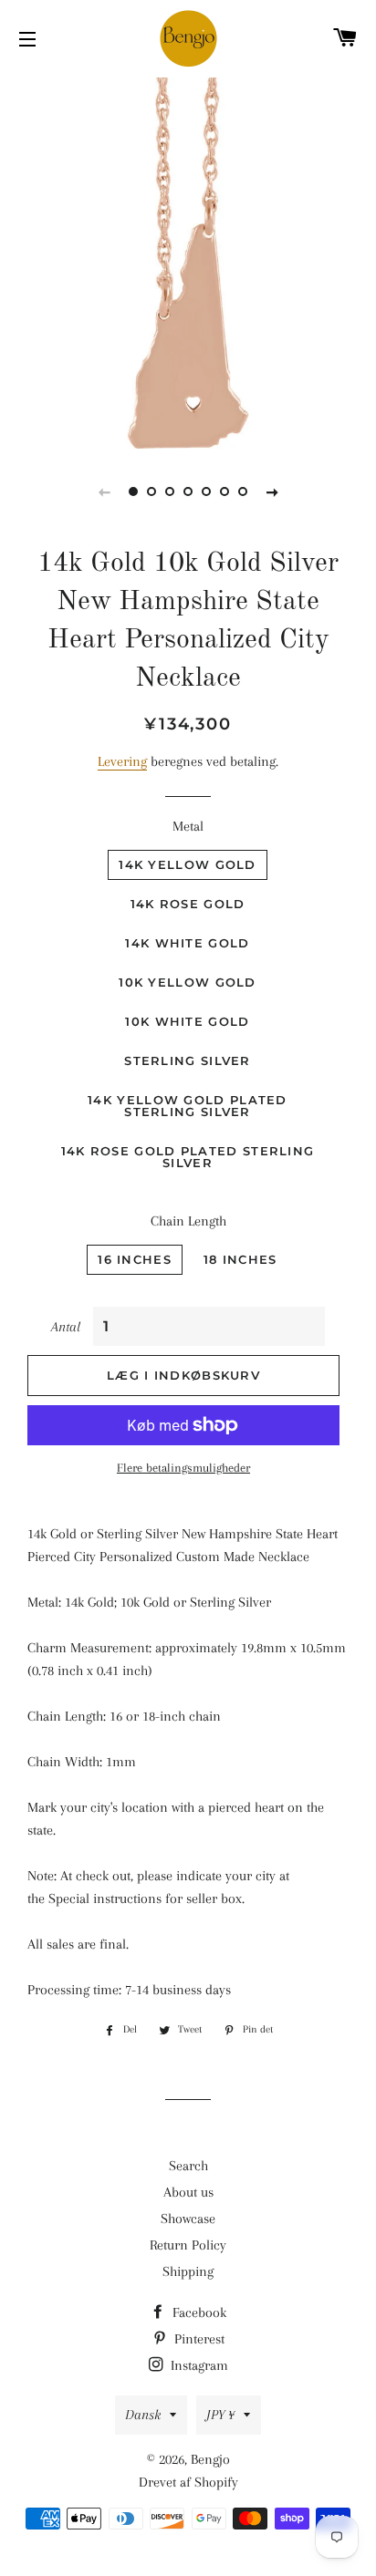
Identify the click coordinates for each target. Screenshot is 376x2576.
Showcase (188, 2219)
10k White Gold (187, 1021)
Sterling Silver (188, 1060)
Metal (188, 826)
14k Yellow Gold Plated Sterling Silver (188, 1106)
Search (188, 2166)
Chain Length (188, 1221)
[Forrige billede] (104, 491)
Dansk (143, 2415)
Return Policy (188, 2245)
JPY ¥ (220, 2415)
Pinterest (198, 2339)
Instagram (198, 2365)
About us (188, 2192)
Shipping (188, 2271)
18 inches (240, 1259)
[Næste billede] (272, 491)
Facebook (198, 2312)
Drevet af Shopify (188, 2482)
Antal (66, 1327)
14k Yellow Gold (188, 864)
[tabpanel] (188, 261)
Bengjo (210, 2459)
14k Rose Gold (188, 904)
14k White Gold (187, 943)
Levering (122, 761)
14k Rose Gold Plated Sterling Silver (188, 1157)
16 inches (135, 1259)
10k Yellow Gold (188, 982)
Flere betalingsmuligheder (183, 1468)
